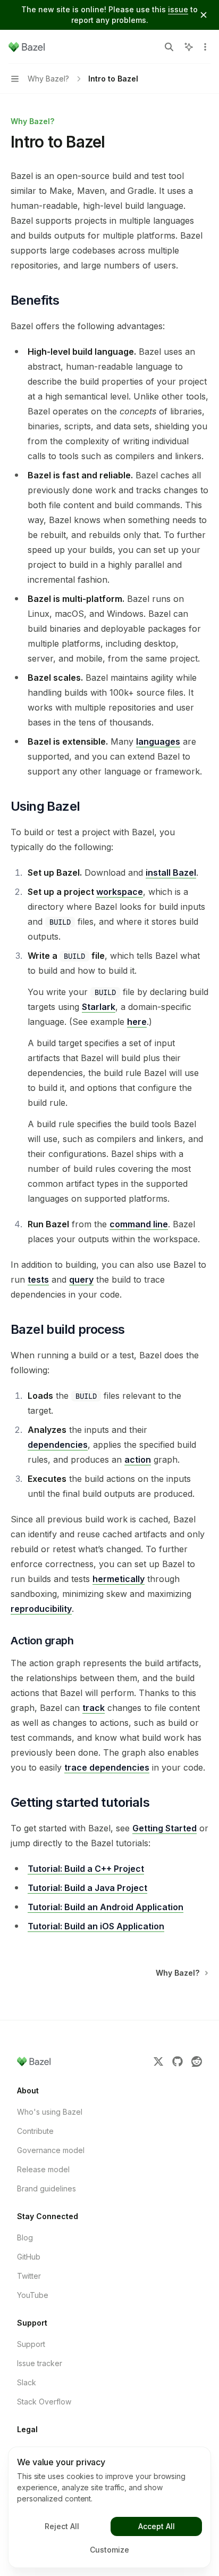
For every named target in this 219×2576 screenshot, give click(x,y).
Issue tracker (40, 2363)
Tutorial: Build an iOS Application (96, 1926)
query (81, 1279)
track (94, 1708)
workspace (120, 892)
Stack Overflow (44, 2402)
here (137, 1022)
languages (158, 741)
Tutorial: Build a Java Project (87, 1888)
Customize (109, 2550)
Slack (27, 2382)
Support (31, 2344)
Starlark (99, 1007)
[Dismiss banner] (204, 15)
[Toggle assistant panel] (189, 47)
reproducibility (41, 1609)
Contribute (35, 2131)
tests (38, 1279)
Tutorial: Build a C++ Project (86, 1869)
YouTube (33, 2295)
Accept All (157, 2526)
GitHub (29, 2257)
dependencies (58, 1445)
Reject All (62, 2526)
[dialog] (109, 2507)
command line (139, 1224)
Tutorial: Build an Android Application (106, 1907)
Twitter (29, 2276)
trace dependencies (107, 1767)
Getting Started (165, 1828)
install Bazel (171, 873)
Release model (43, 2169)
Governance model (51, 2150)
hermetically (119, 1579)
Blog (25, 2237)
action (138, 1460)
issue (178, 9)
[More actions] (205, 47)
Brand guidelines (47, 2188)
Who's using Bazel (50, 2112)
